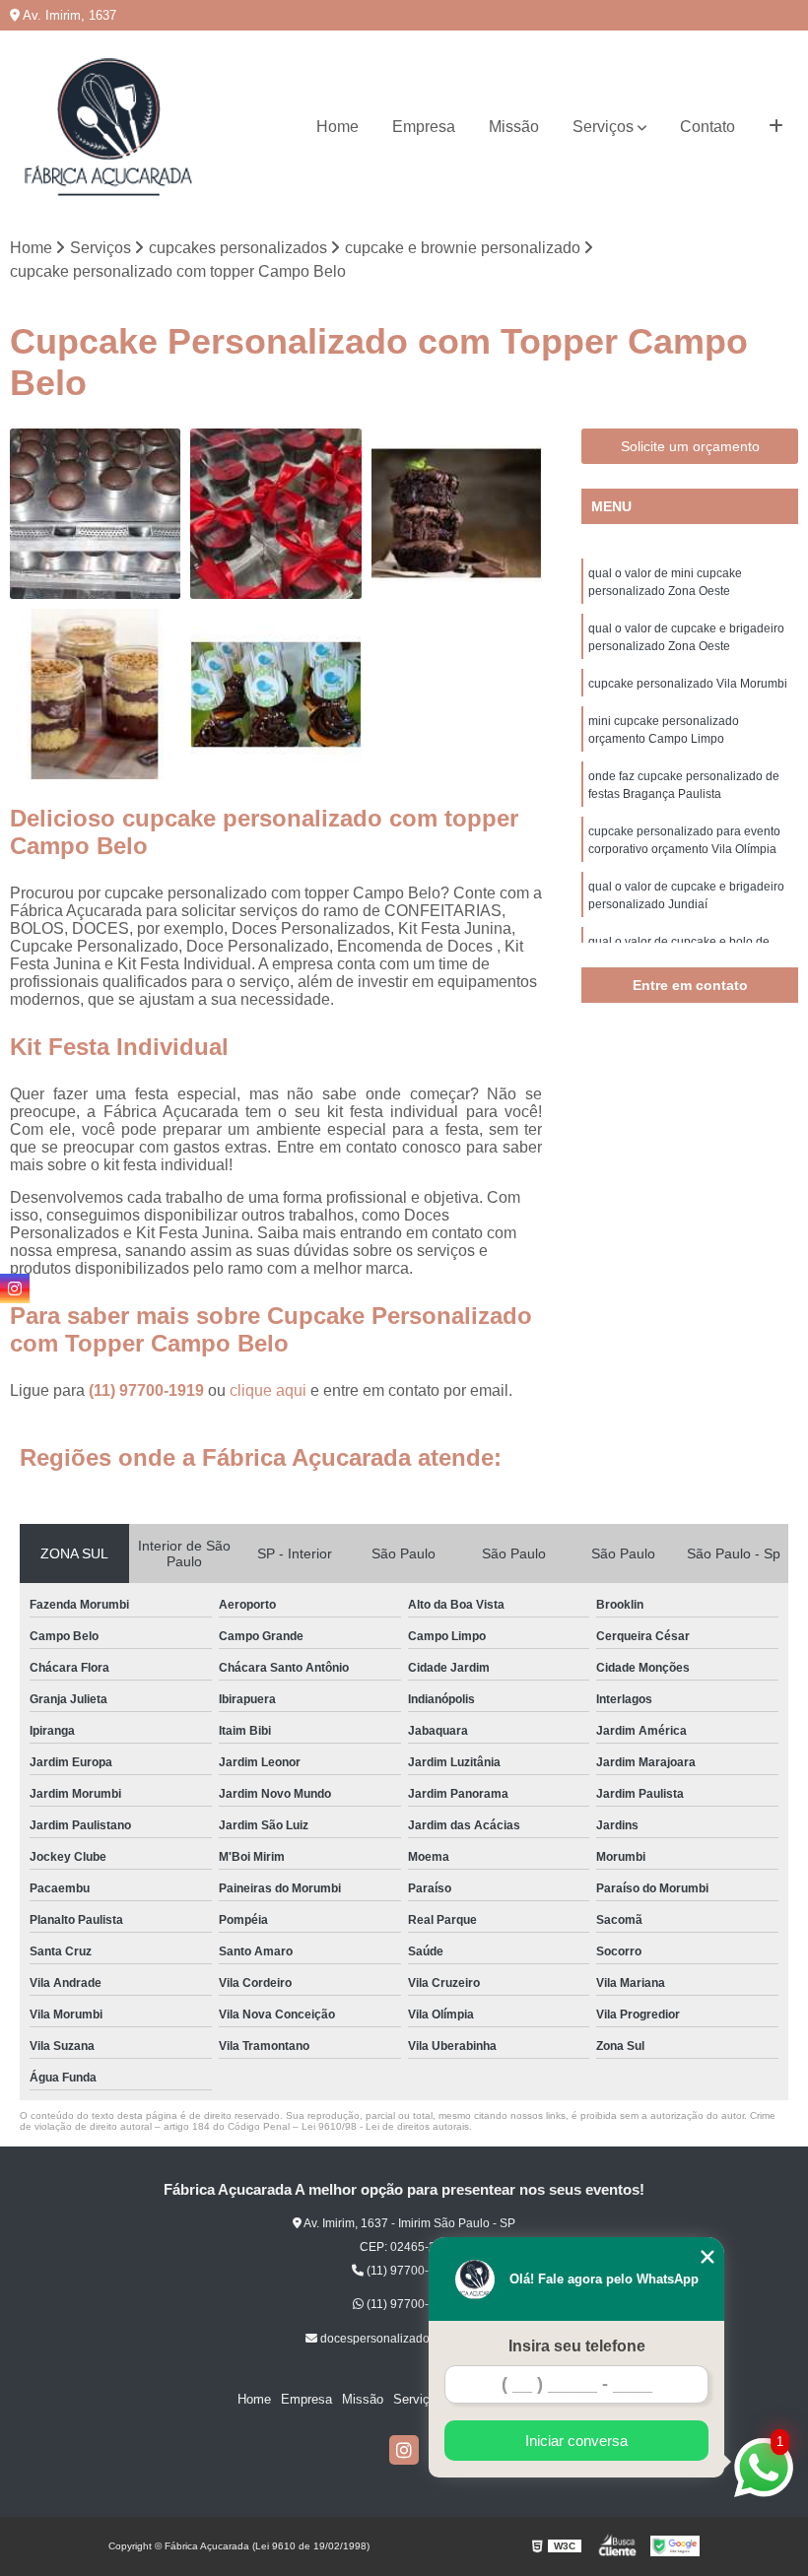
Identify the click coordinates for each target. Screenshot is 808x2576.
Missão (514, 127)
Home (337, 127)
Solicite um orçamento (690, 446)
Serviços (603, 127)
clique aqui (268, 1390)
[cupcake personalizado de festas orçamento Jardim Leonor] (275, 514)
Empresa (424, 127)
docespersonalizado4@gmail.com (410, 2339)
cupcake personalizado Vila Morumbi (688, 684)
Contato (707, 127)
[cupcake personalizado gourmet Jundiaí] (95, 514)
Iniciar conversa (576, 2441)
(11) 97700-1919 (148, 1390)
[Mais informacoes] (776, 127)
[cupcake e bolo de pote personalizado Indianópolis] (95, 694)
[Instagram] (404, 2450)
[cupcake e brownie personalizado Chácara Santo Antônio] (457, 514)
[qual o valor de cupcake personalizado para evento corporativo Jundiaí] (275, 694)
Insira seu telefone (577, 2346)
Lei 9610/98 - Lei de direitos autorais (385, 2126)
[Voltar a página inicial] (108, 127)
